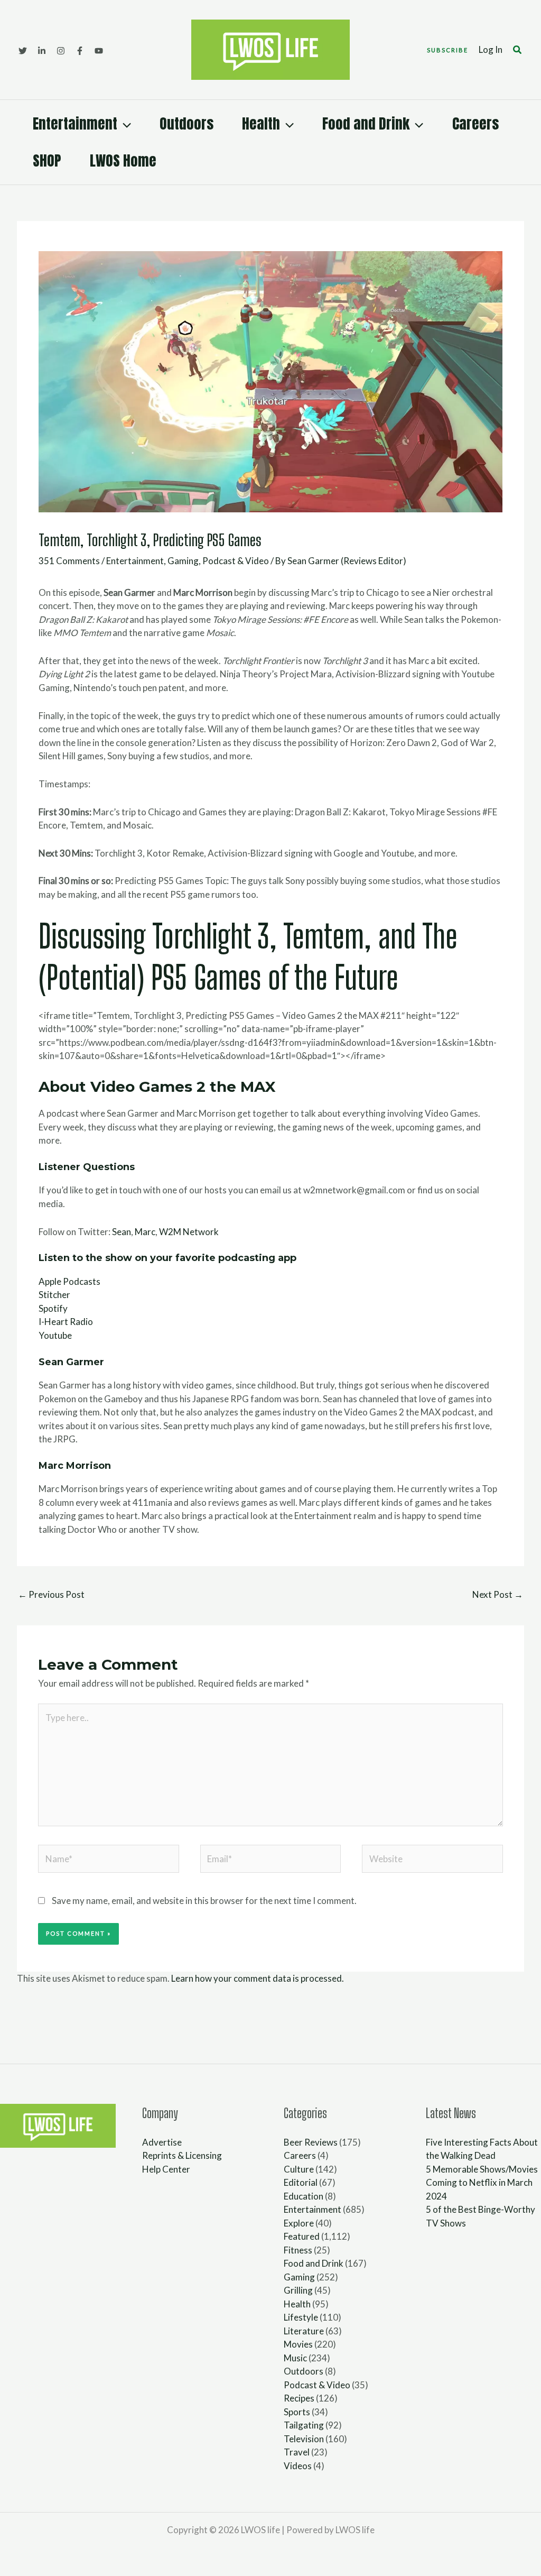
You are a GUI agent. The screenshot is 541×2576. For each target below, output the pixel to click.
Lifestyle (301, 2317)
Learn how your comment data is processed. (258, 1978)
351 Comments (69, 561)
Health (261, 123)
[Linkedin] (42, 51)
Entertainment (75, 123)
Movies (298, 2344)
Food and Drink (366, 123)
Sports (297, 2412)
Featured (302, 2236)
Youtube (55, 1335)
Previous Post (51, 1594)
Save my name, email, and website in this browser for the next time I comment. (204, 1901)
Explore (299, 2223)
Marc (145, 1232)
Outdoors (186, 123)
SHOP (47, 160)
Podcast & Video (236, 561)
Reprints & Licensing (182, 2155)
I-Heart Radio (66, 1322)
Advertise (162, 2142)
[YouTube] (99, 51)
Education (304, 2196)
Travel (297, 2452)
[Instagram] (61, 51)
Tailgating (304, 2425)
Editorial (301, 2182)
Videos (298, 2466)
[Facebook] (80, 51)
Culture (299, 2169)
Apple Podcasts (69, 1281)
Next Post (498, 1594)
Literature (304, 2331)
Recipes (299, 2398)
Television (304, 2439)
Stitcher (54, 1295)
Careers (475, 123)
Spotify (53, 1308)
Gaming (183, 561)
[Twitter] (23, 51)
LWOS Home (123, 160)
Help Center (166, 2169)
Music (295, 2358)
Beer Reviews (311, 2142)
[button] (447, 50)
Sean (122, 1232)
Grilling (298, 2290)
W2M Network (189, 1232)
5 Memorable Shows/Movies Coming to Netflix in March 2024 (482, 2183)
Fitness (298, 2250)
